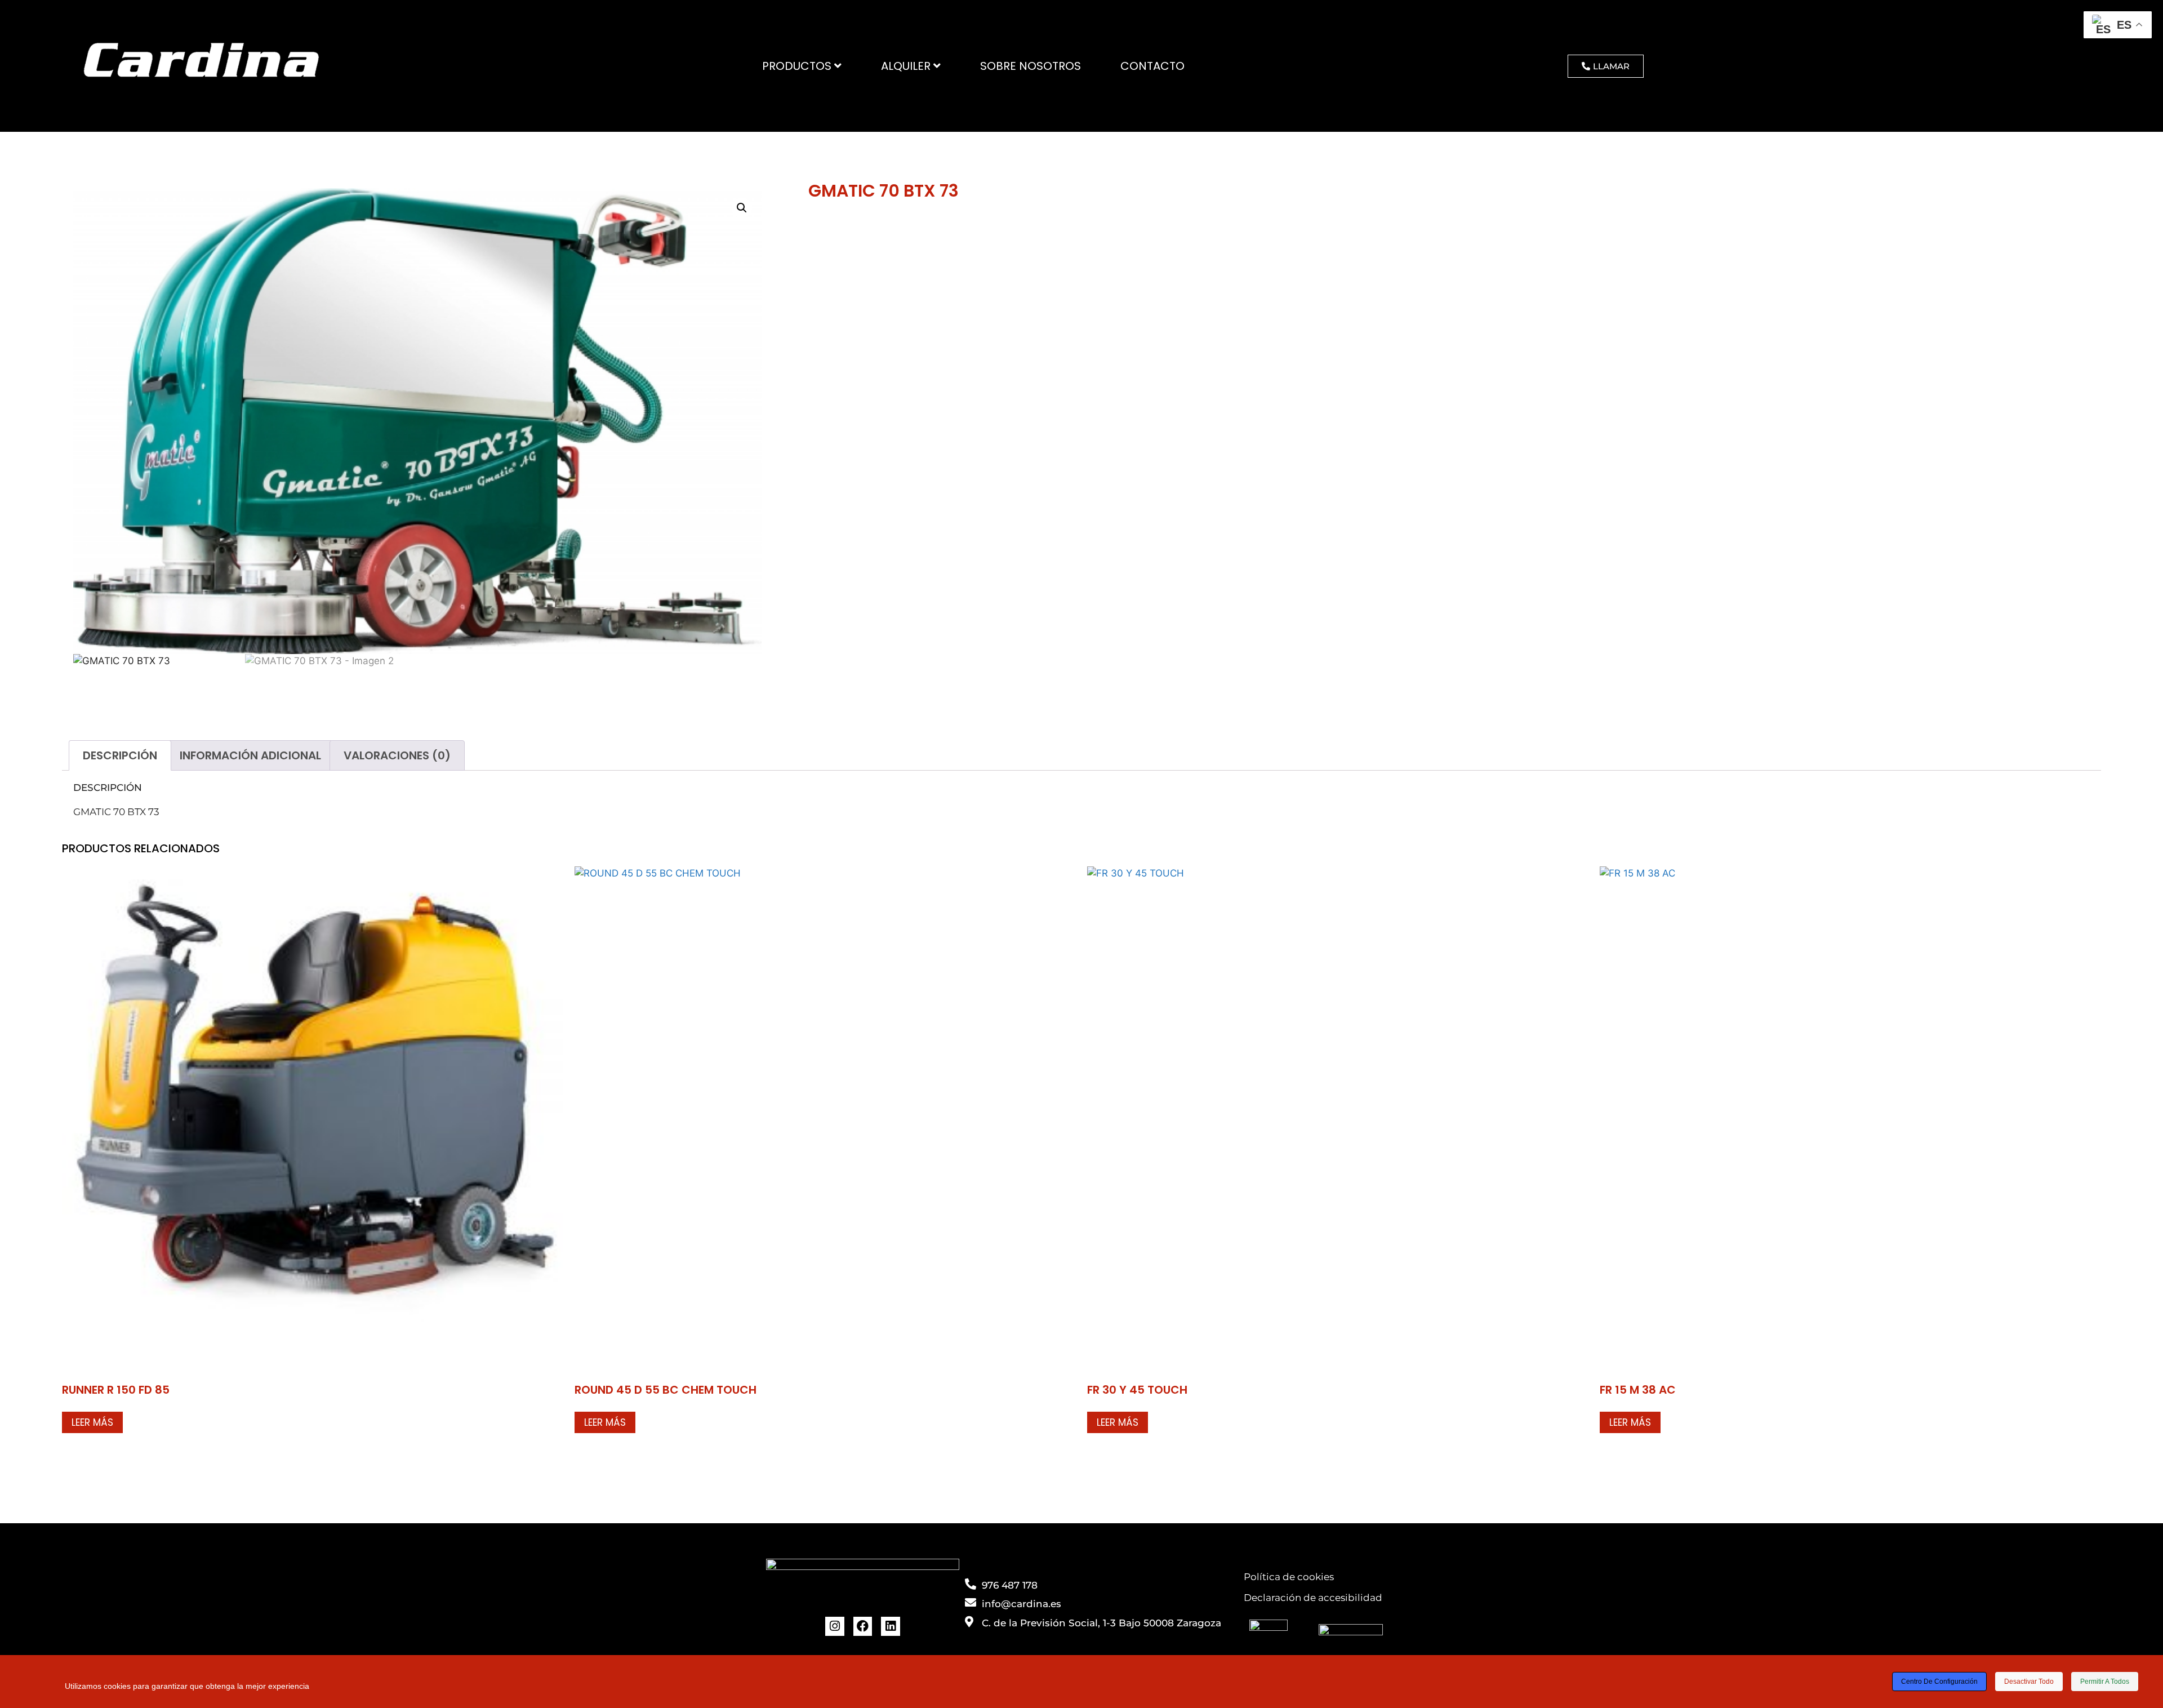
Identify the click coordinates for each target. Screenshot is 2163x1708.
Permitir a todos (2105, 1682)
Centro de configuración (1939, 1682)
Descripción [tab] (120, 755)
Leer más (92, 1422)
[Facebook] (863, 1626)
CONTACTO (1152, 66)
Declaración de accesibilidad (1313, 1598)
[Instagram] (835, 1626)
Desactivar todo (2029, 1682)
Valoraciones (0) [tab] (397, 755)
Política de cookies (1289, 1577)
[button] (742, 208)
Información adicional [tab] (250, 755)
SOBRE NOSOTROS (1031, 66)
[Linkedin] (891, 1626)
